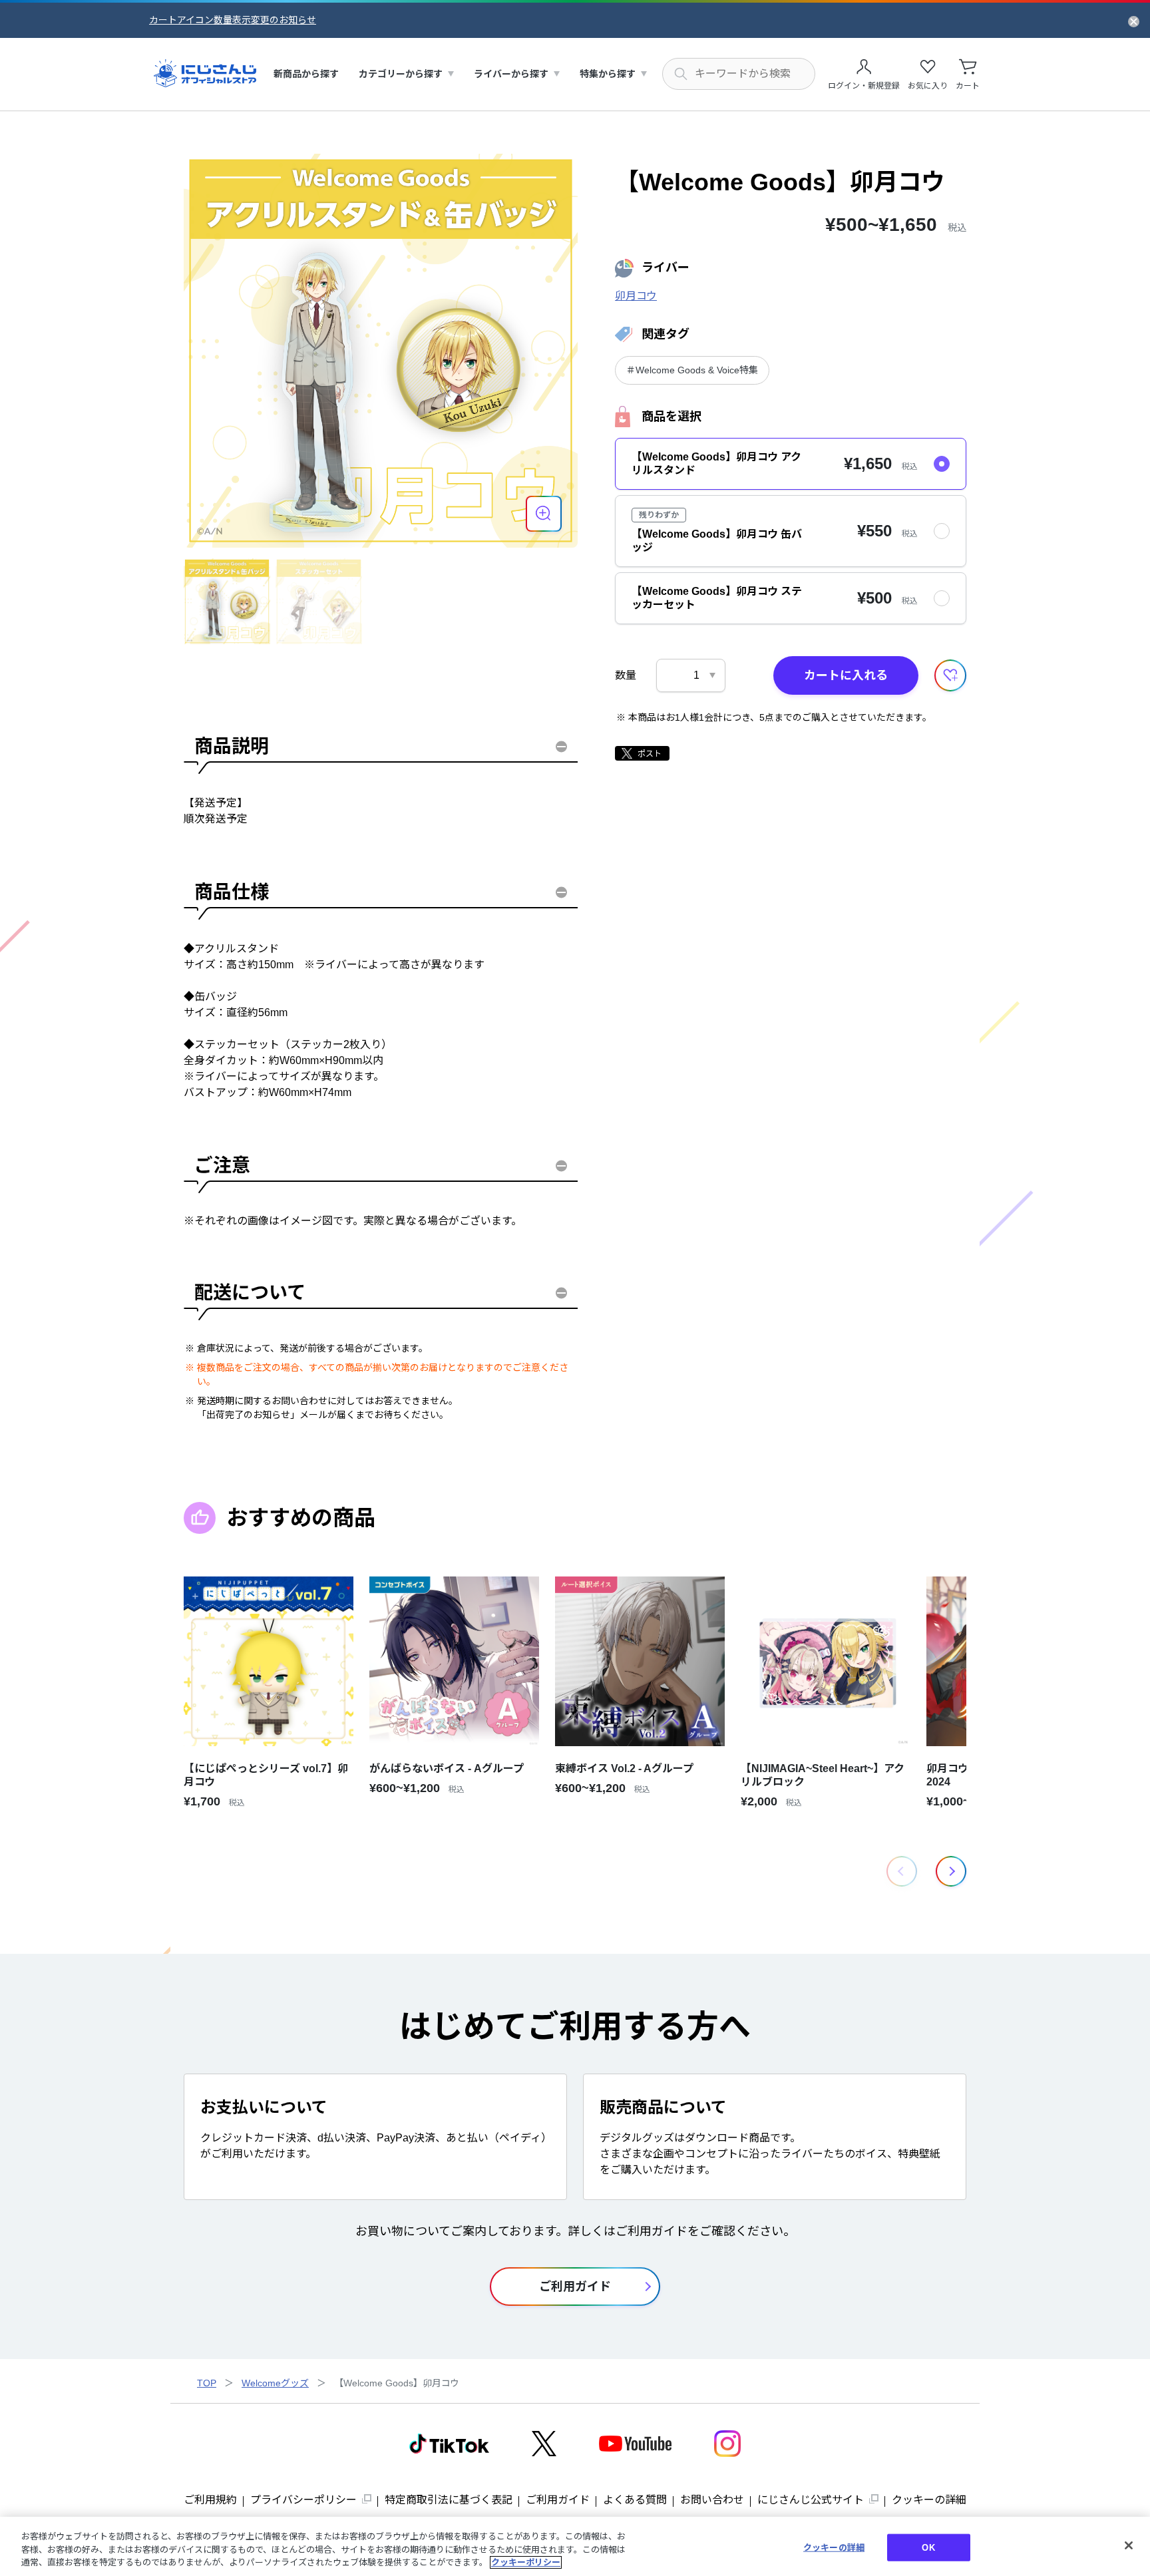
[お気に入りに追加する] (950, 675)
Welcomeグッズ (275, 2383)
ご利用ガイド (558, 2500)
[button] (951, 1871)
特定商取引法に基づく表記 (449, 2500)
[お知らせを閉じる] (1134, 21)
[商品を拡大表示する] (544, 514)
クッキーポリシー (526, 2562)
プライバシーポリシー (303, 2500)
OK (928, 2547)
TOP (207, 2383)
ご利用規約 (210, 2500)
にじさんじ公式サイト (811, 2500)
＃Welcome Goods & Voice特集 (692, 370)
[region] (575, 2546)
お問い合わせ (712, 2500)
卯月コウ (636, 296)
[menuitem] (306, 74)
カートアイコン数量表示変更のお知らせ (233, 20)
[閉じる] (1129, 2545)
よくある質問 (635, 2500)
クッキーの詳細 (929, 2500)
